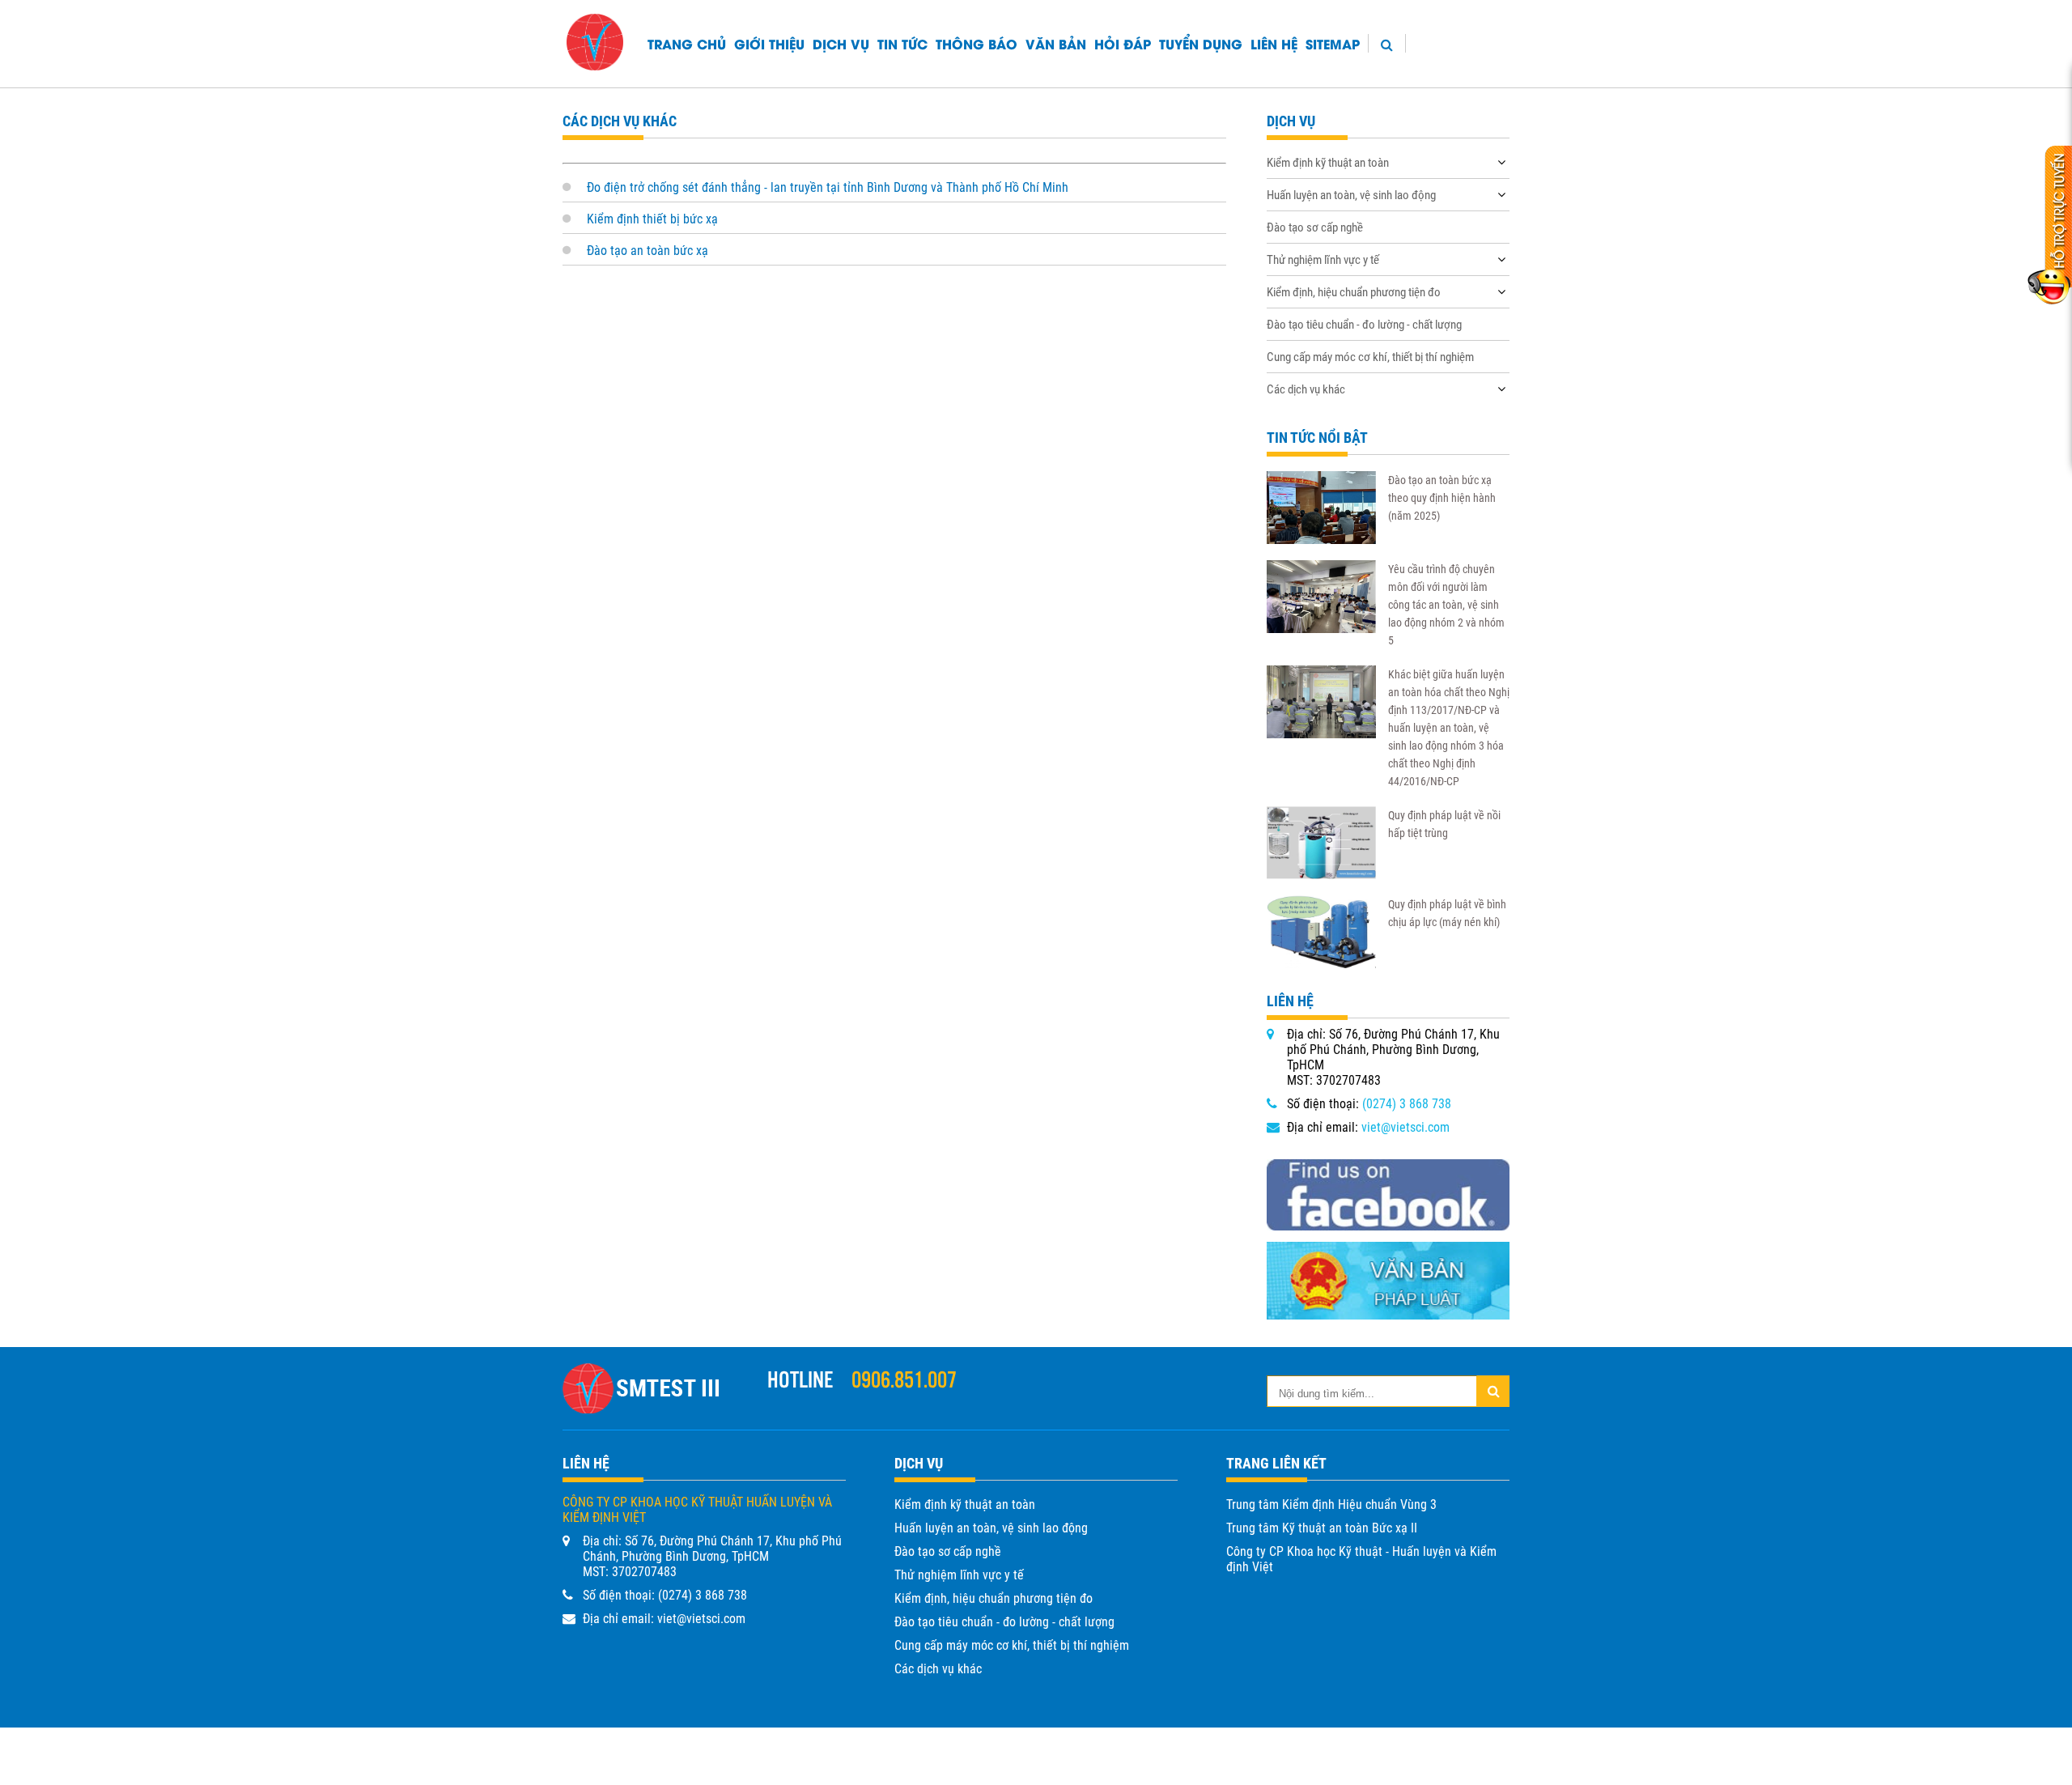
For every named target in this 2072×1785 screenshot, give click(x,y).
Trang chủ (687, 43)
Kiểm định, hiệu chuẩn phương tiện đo (1354, 292)
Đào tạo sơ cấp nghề (1315, 227)
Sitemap (1333, 43)
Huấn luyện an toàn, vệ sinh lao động (1351, 195)
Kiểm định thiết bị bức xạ (652, 219)
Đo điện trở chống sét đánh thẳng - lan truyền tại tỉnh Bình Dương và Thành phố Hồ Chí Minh (828, 187)
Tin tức (902, 43)
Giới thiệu (769, 43)
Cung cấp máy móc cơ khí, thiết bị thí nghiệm (1370, 357)
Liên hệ (1274, 43)
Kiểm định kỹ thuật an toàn (1328, 163)
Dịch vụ (841, 43)
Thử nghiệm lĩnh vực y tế (1323, 260)
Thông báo (977, 43)
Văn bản (1056, 43)
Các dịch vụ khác (1306, 389)
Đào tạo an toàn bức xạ (647, 251)
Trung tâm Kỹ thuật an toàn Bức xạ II (1322, 1528)
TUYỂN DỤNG (1201, 43)
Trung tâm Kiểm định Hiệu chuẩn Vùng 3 (1331, 1504)
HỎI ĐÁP (1123, 43)
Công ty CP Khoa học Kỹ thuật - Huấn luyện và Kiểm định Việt (1361, 1559)
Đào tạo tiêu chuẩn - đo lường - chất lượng (1364, 325)
